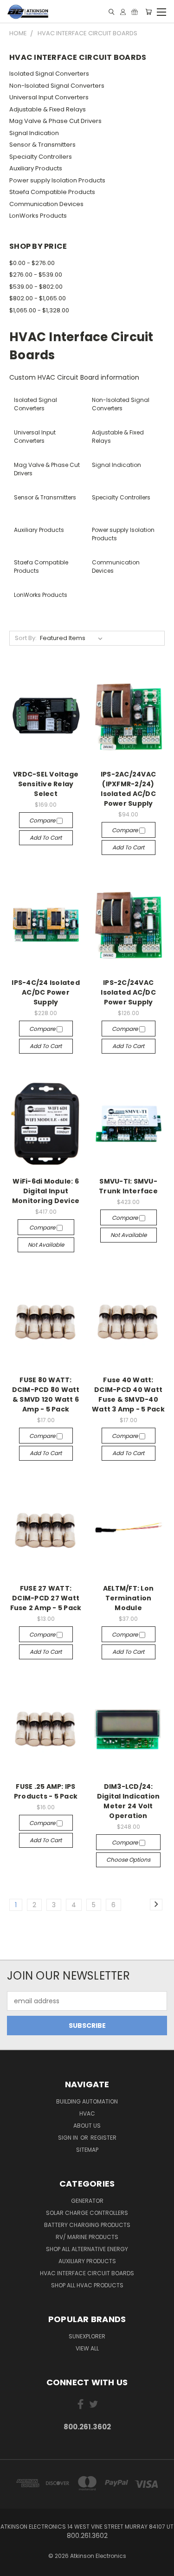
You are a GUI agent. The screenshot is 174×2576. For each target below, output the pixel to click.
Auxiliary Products (36, 168)
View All (87, 2348)
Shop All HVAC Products (87, 2285)
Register (103, 2138)
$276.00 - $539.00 (36, 275)
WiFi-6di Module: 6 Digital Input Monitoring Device (46, 1191)
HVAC (87, 2113)
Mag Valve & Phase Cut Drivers (55, 121)
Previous (14, 2567)
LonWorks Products (38, 216)
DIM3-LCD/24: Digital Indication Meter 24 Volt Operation (129, 1801)
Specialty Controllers (41, 157)
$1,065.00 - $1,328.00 (39, 310)
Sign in (69, 2138)
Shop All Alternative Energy (87, 2249)
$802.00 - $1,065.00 (38, 298)
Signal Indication (34, 133)
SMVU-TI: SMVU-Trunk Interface (128, 1186)
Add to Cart (46, 838)
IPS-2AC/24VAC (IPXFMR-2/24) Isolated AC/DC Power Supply (128, 789)
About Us (87, 2126)
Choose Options (128, 1860)
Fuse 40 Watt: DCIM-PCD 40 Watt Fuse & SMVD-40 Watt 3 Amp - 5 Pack (128, 1395)
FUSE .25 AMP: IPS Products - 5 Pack (46, 1791)
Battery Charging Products (87, 2225)
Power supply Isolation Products (57, 180)
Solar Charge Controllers (87, 2213)
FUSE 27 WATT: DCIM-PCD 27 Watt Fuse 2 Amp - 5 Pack (46, 1598)
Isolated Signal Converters (49, 74)
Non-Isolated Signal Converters (57, 86)
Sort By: (26, 638)
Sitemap (87, 2150)
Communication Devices (46, 204)
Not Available (46, 1245)
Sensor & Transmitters (42, 145)
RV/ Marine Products (87, 2237)
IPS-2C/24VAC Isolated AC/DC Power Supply (128, 992)
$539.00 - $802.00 (36, 287)
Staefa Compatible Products (52, 192)
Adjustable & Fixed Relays (48, 109)
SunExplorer (87, 2336)
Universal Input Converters (49, 97)
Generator (87, 2201)
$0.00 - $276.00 (32, 263)
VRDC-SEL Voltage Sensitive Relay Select (46, 784)
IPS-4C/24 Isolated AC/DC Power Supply (46, 992)
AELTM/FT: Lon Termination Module (128, 1598)
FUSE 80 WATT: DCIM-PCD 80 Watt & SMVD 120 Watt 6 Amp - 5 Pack (46, 1395)
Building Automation (87, 2101)
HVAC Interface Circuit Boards (87, 2273)
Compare (43, 820)
